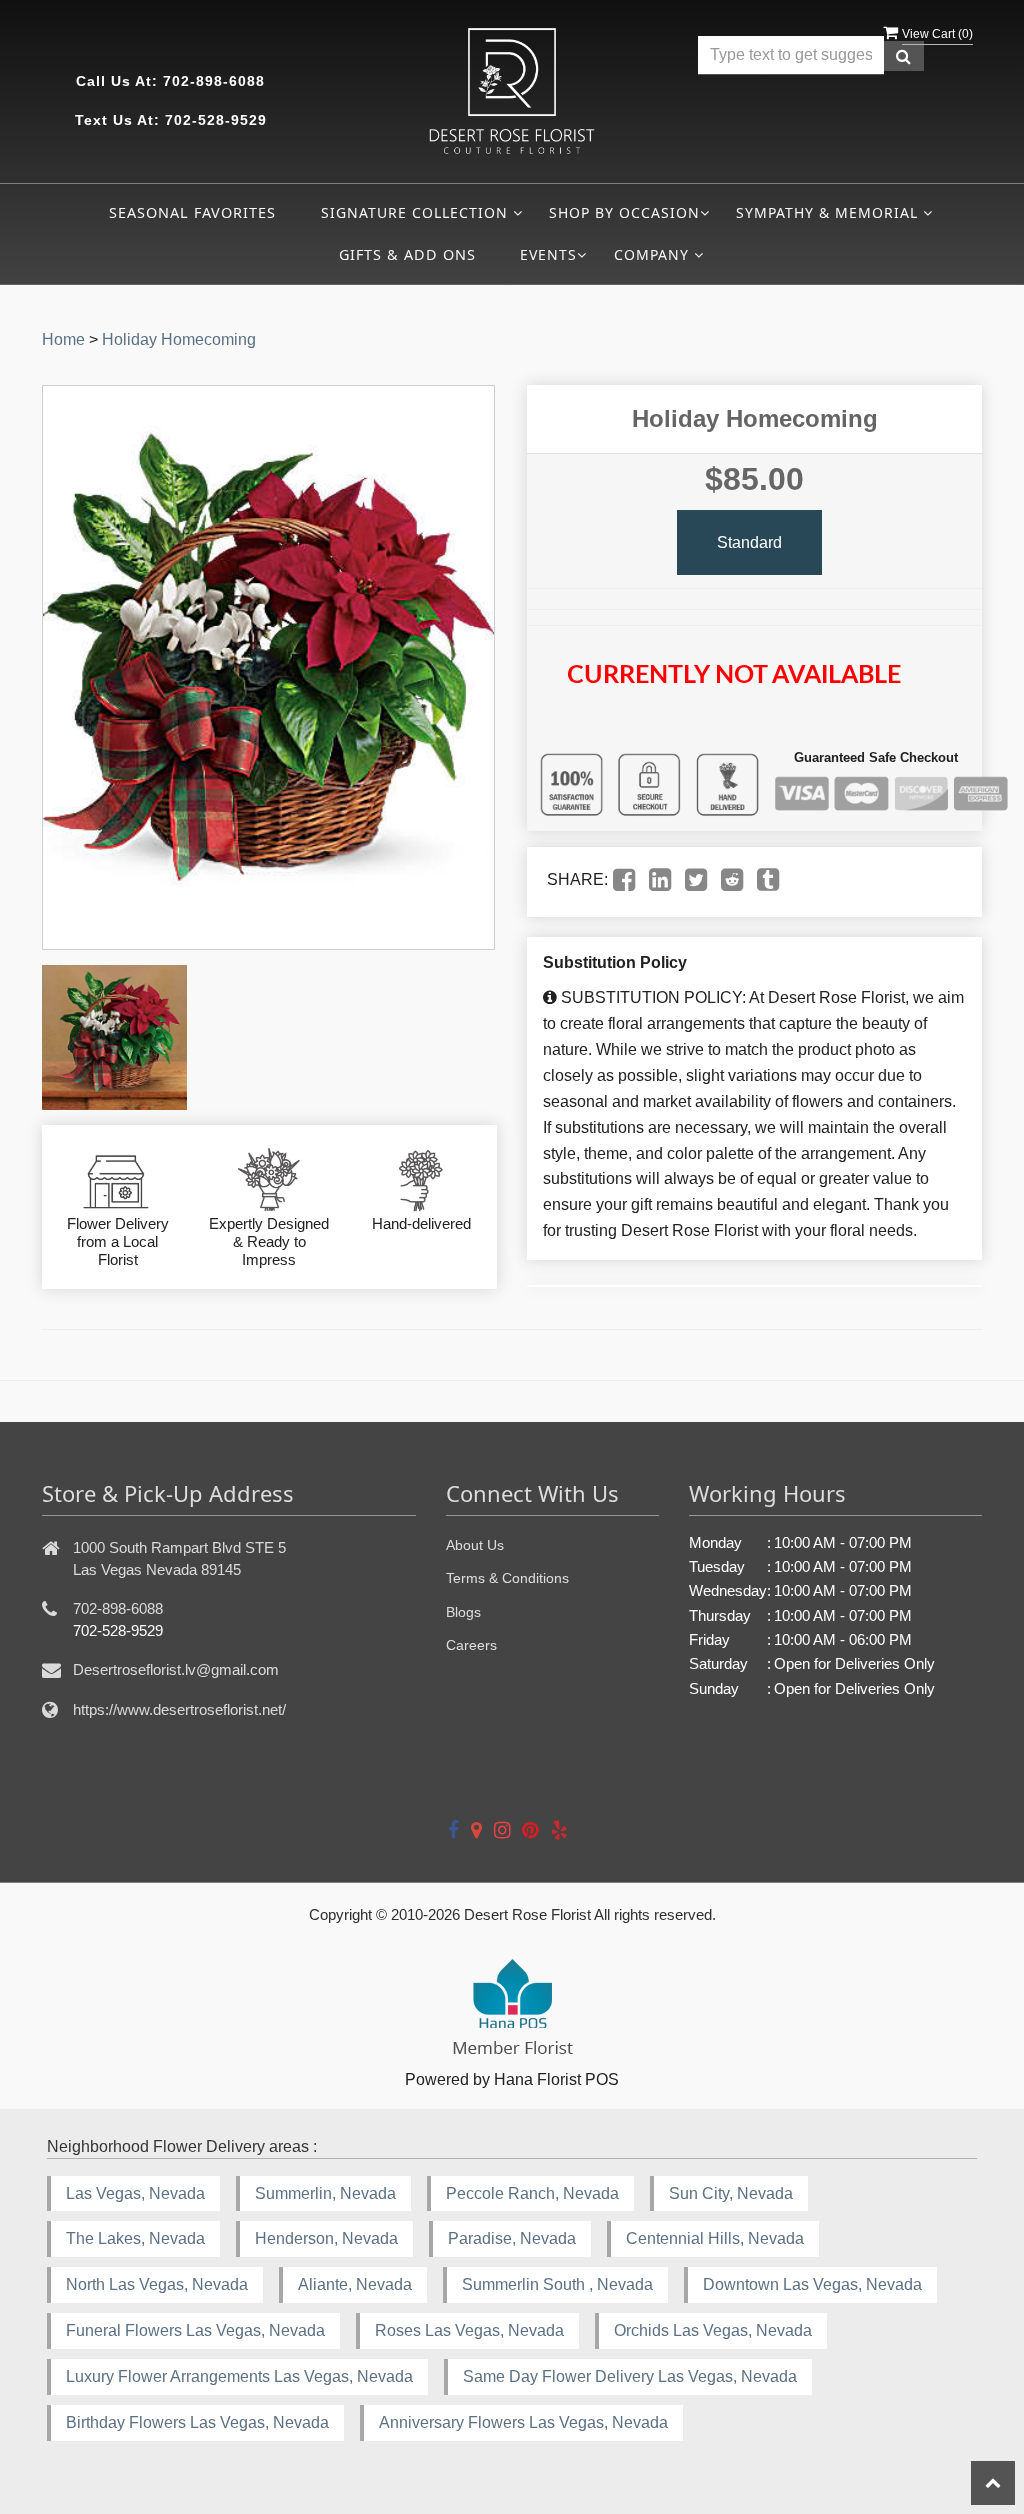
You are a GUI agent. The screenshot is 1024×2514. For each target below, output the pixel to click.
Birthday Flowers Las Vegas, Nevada (197, 2422)
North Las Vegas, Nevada (157, 2284)
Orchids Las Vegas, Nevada (713, 2330)
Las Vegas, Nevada (135, 2193)
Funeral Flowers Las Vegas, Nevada (195, 2330)
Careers (471, 1645)
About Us (475, 1545)
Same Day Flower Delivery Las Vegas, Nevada (630, 2376)
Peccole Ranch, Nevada (532, 2193)
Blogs (463, 1612)
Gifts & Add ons (407, 254)
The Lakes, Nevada (135, 2238)
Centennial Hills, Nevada (715, 2238)
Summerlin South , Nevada (557, 2284)
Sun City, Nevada (731, 2193)
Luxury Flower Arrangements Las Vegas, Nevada (239, 2376)
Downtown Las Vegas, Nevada (812, 2284)
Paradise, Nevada (512, 2238)
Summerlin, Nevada (325, 2193)
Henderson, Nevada (326, 2238)
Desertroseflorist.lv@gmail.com (176, 1669)
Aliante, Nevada (355, 2284)
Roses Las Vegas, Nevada (469, 2330)
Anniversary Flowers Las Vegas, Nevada (523, 2422)
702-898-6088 (214, 81)
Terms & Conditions (507, 1578)
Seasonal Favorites (192, 212)
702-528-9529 (216, 120)
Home (63, 339)
